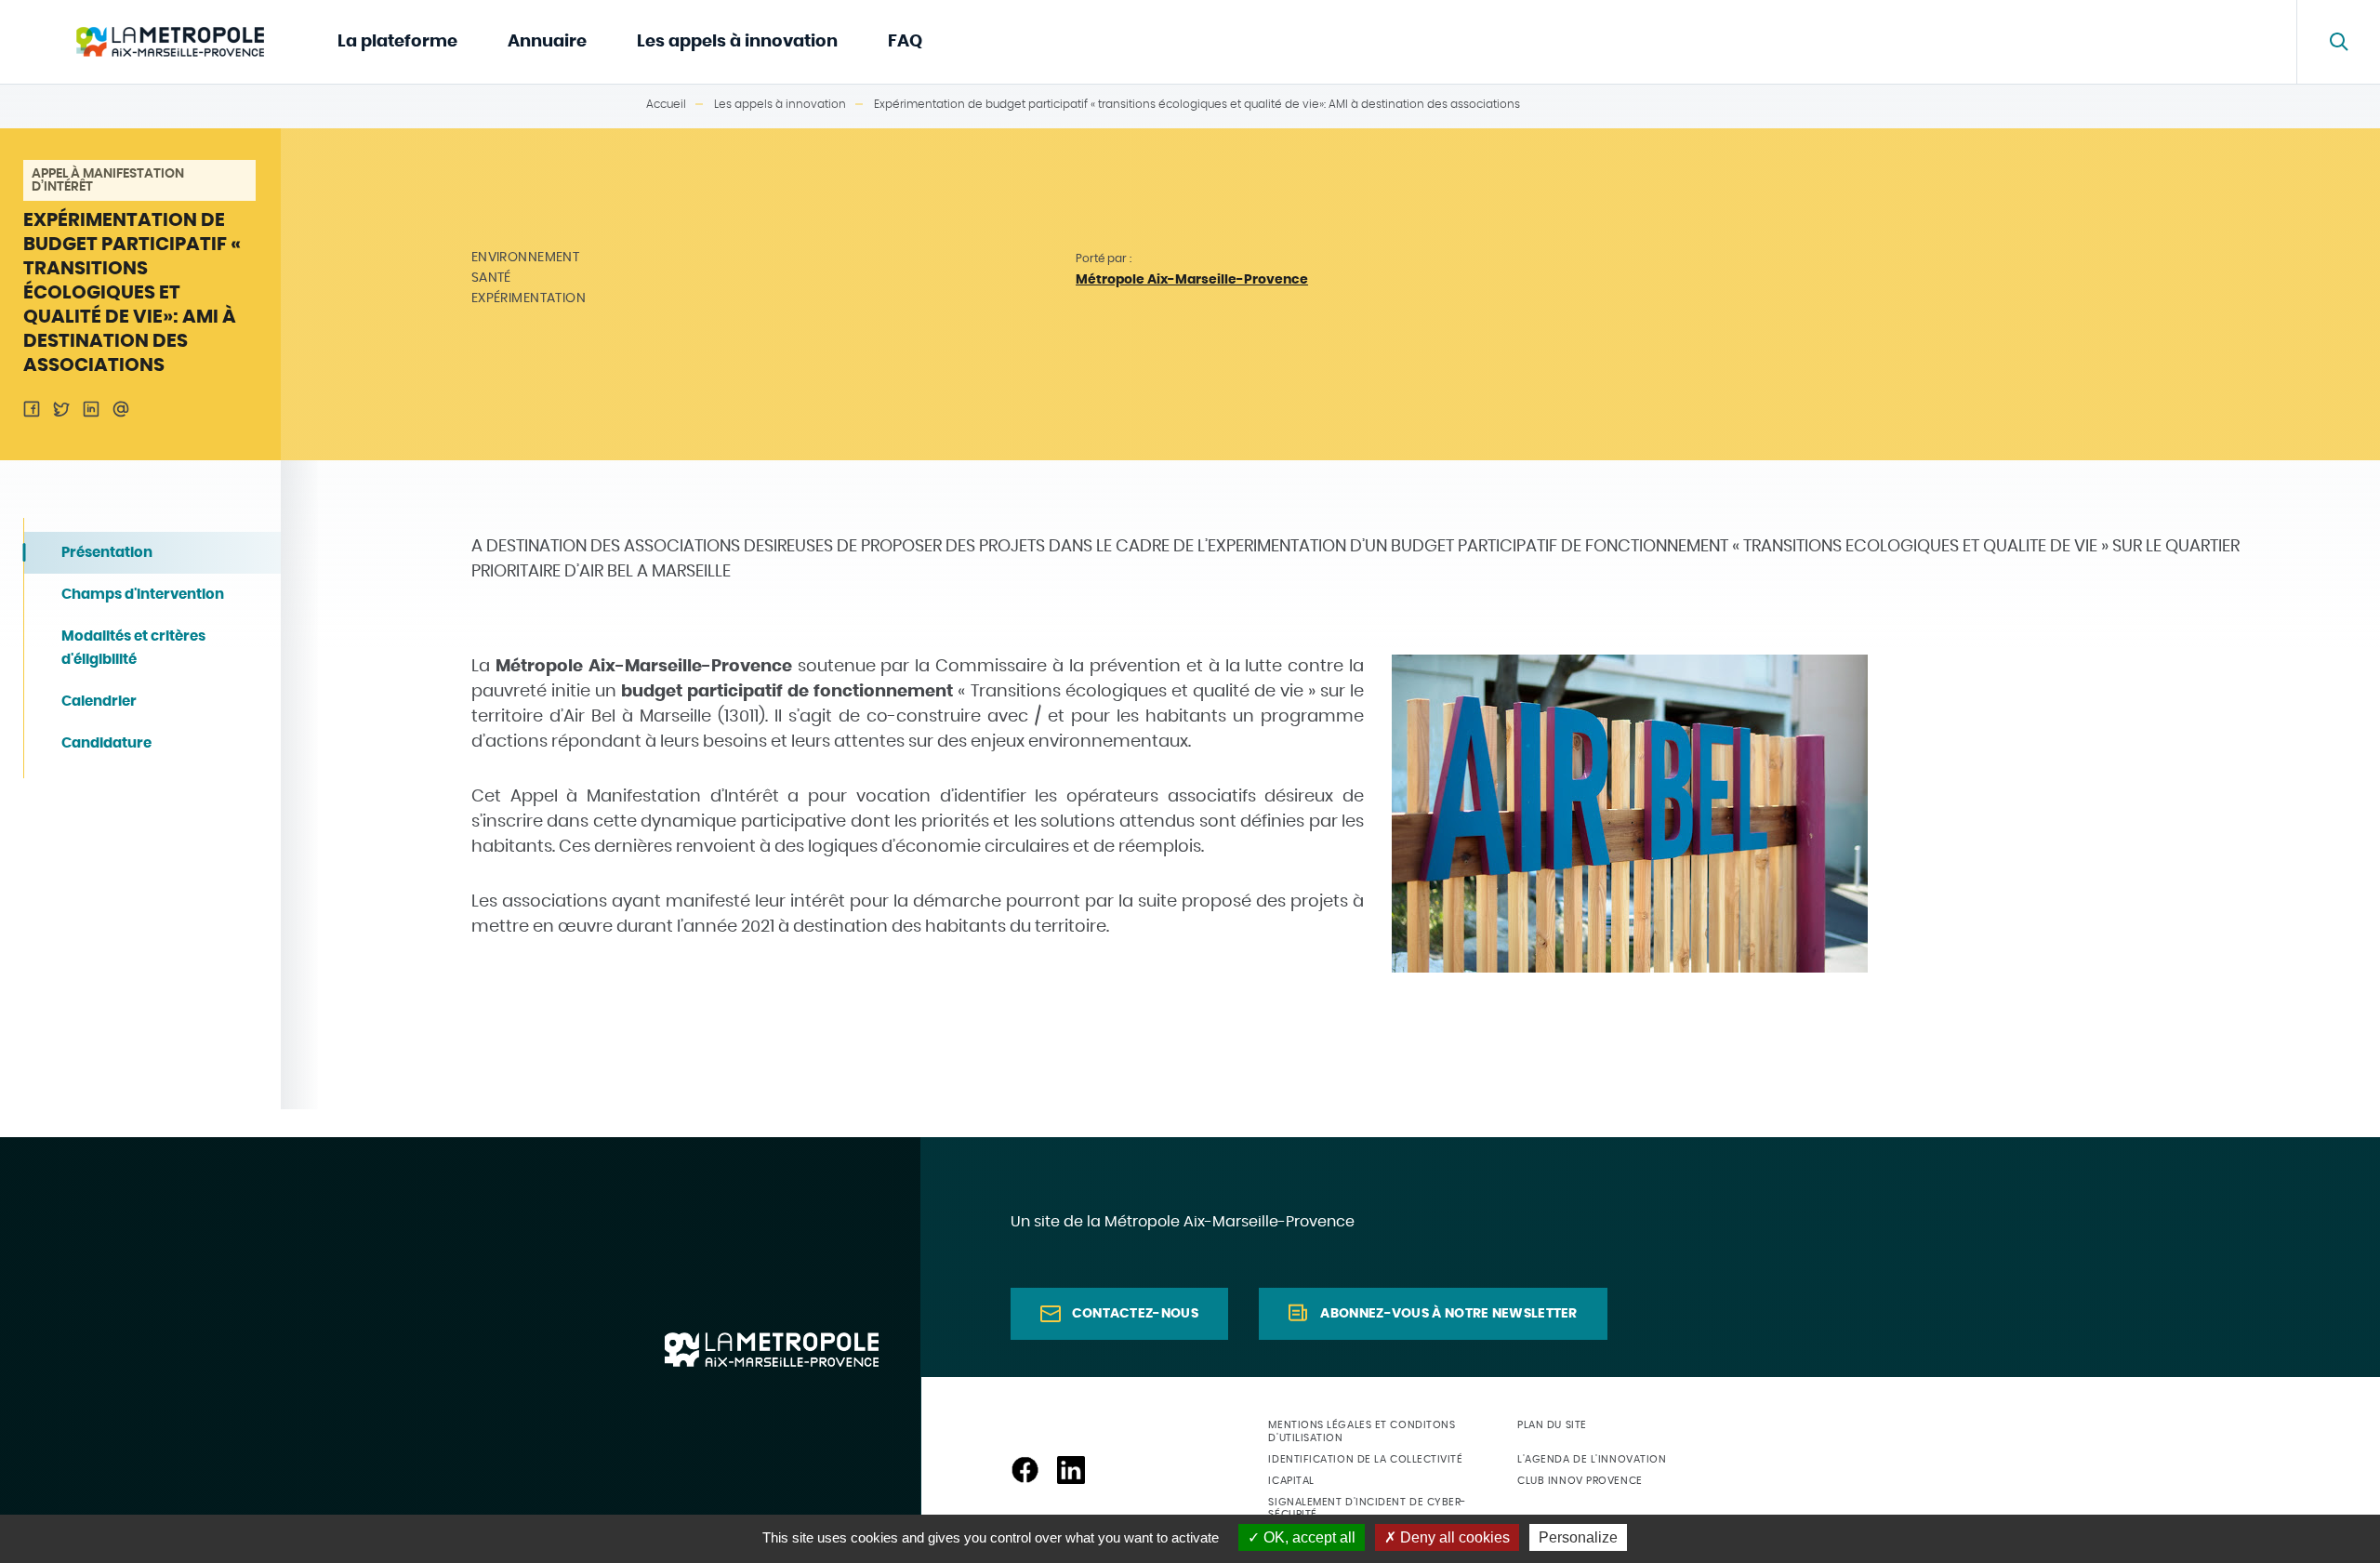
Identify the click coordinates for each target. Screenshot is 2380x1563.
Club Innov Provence (1580, 1481)
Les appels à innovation (737, 42)
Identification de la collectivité (1365, 1459)
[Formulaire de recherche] (2338, 42)
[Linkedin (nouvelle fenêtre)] (1071, 1470)
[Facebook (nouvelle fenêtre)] (1025, 1470)
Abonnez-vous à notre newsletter (1448, 1314)
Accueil (666, 104)
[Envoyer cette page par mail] (121, 409)
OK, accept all (1308, 1537)
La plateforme (397, 42)
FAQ (905, 42)
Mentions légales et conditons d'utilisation (1362, 1431)
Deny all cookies (1453, 1537)
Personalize (1578, 1537)
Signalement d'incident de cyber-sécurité (1367, 1508)
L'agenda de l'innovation (1592, 1459)
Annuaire (547, 42)
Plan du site (1552, 1425)
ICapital (1291, 1481)
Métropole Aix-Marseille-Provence (1192, 280)
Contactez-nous (1135, 1314)
